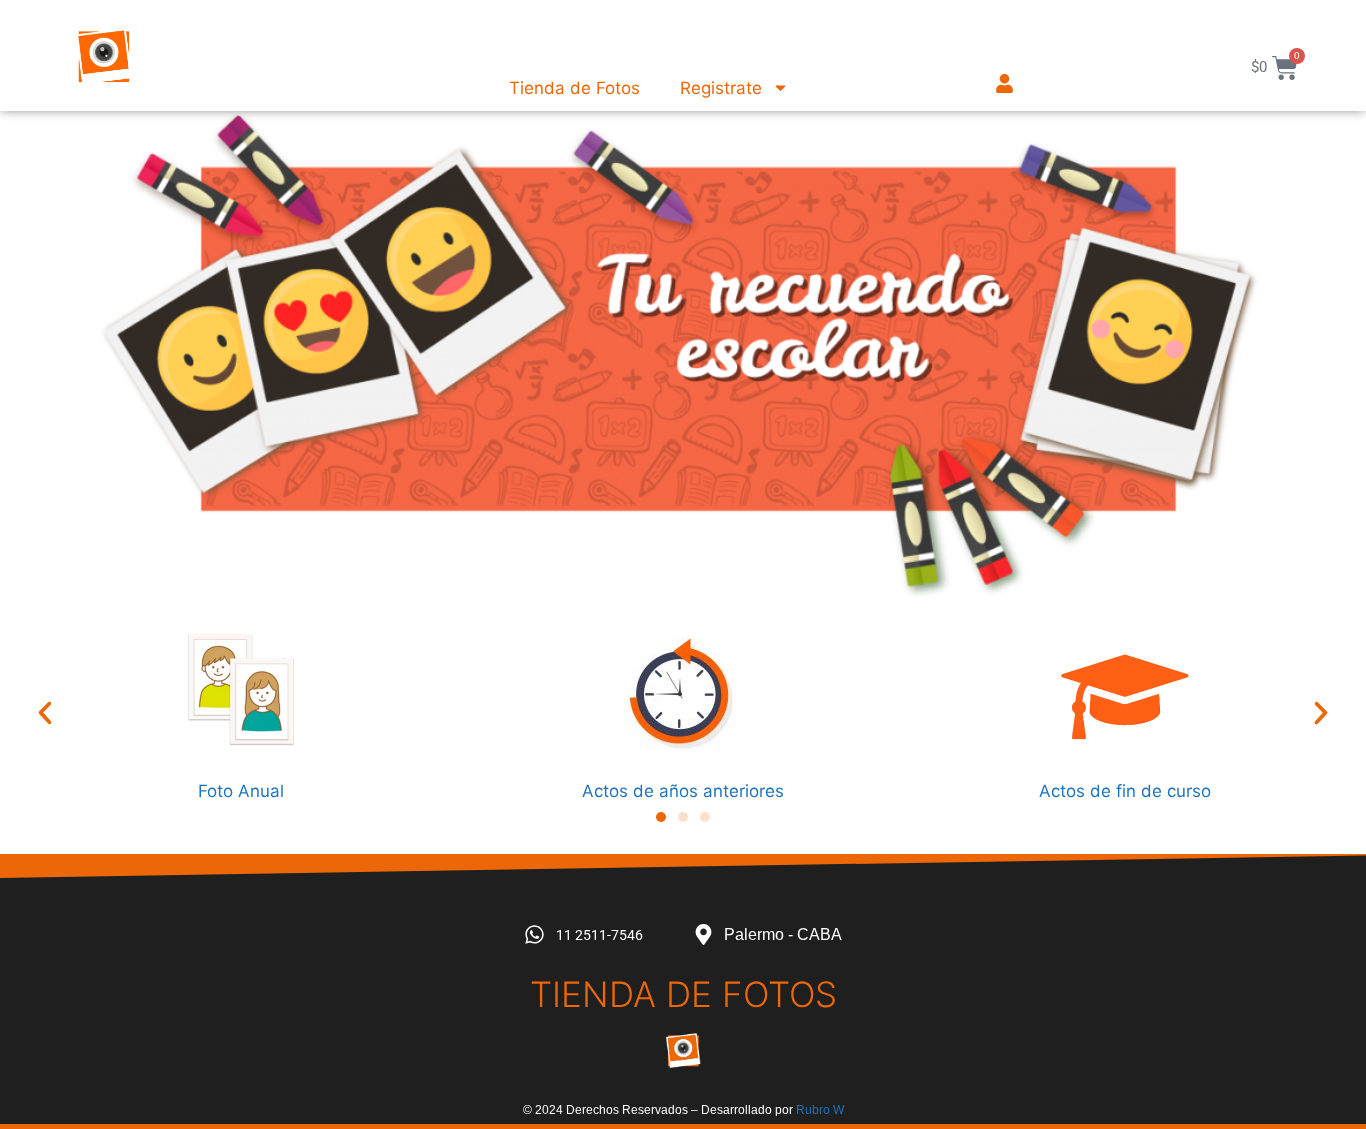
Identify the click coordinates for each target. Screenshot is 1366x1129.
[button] (45, 713)
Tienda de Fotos (574, 88)
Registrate (721, 88)
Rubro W (820, 1110)
